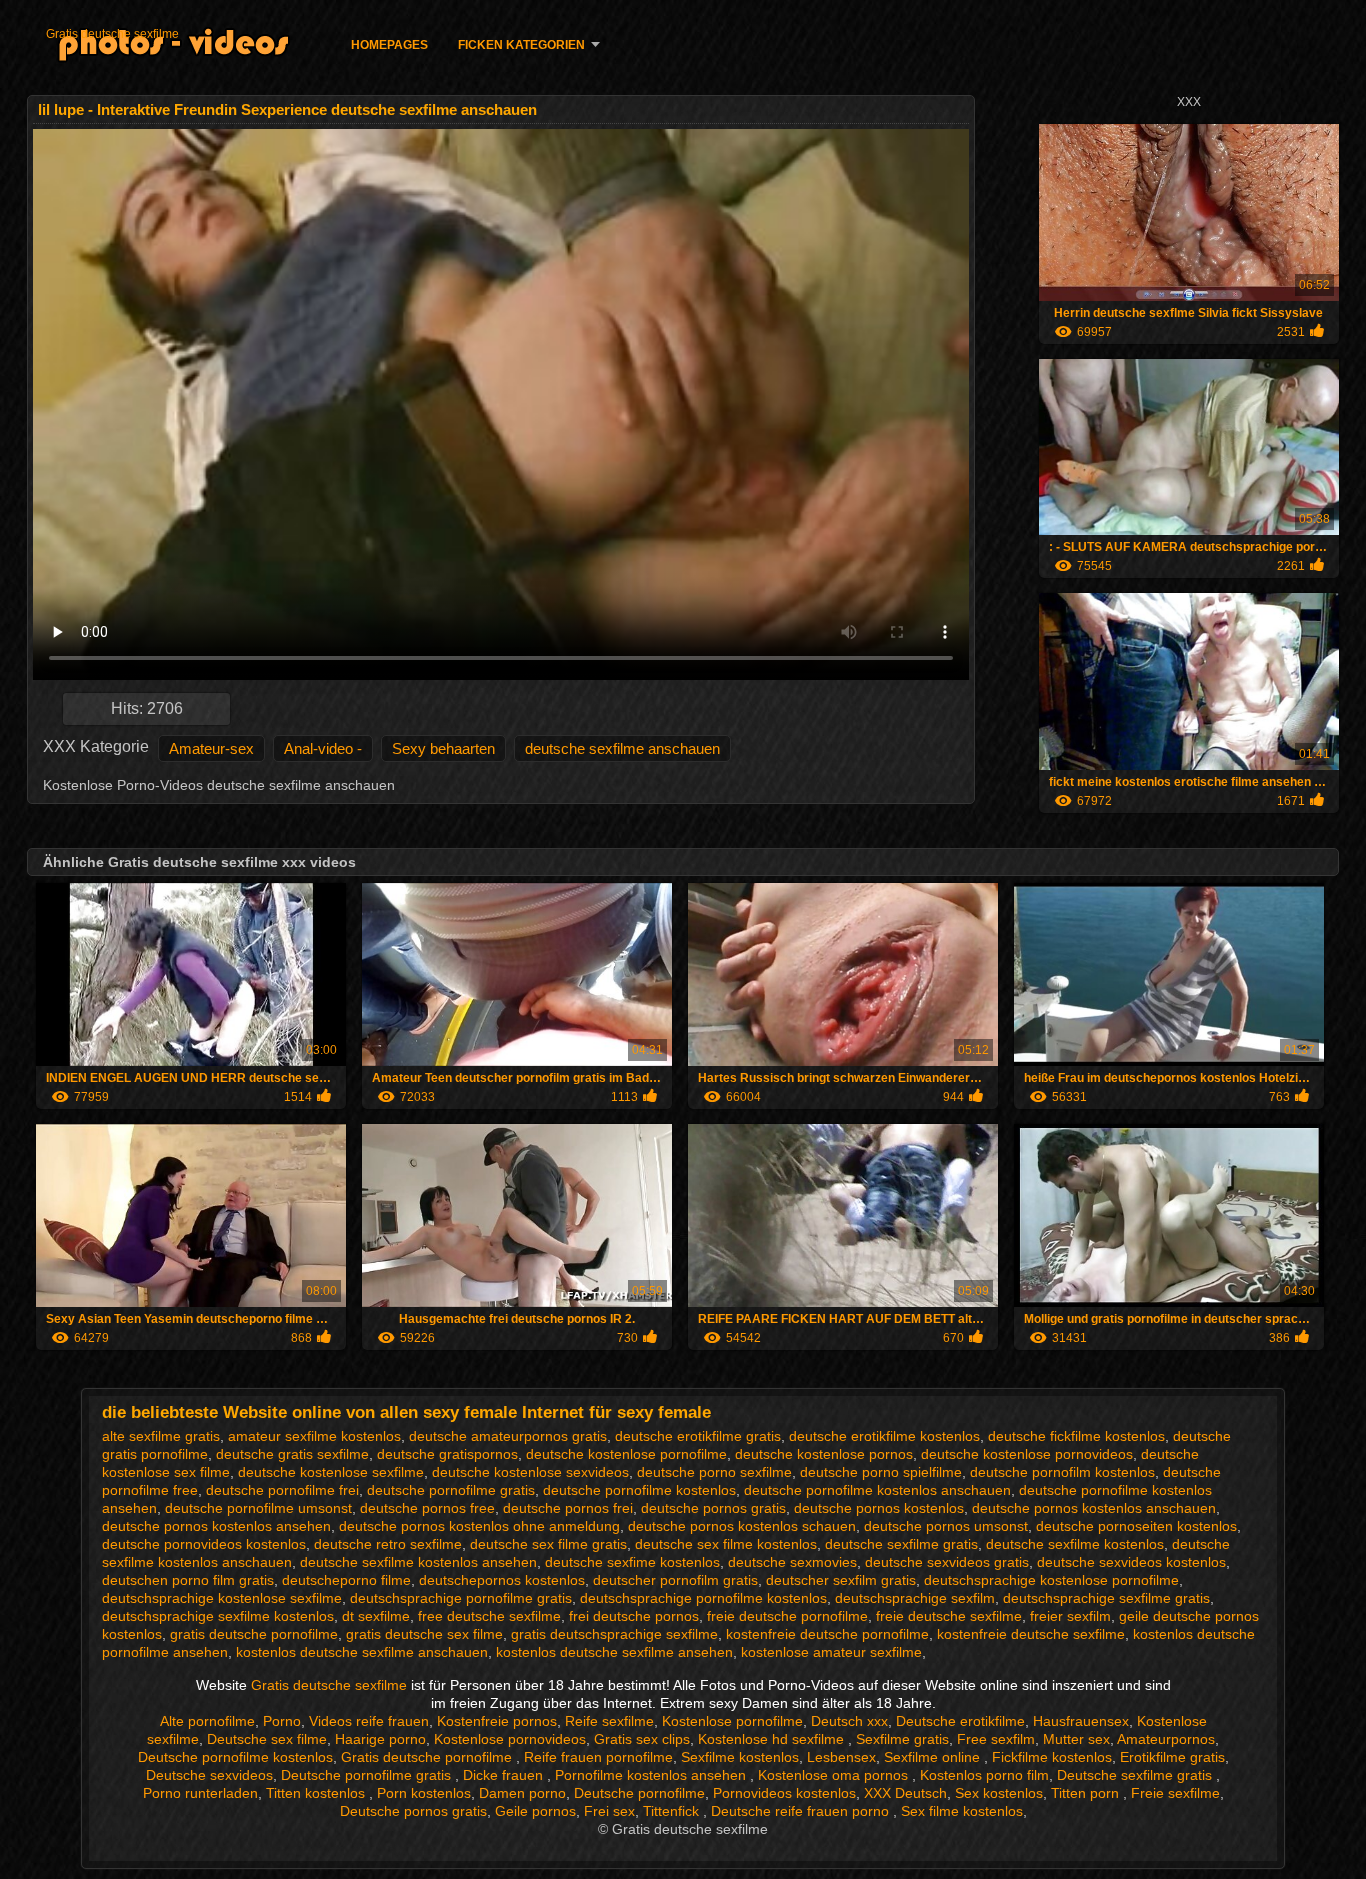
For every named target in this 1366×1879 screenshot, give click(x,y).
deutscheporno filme (346, 1580)
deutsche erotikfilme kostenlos (884, 1436)
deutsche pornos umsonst (946, 1526)
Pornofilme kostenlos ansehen (652, 1775)
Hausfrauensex (1081, 1721)
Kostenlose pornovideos (510, 1739)
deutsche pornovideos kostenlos (204, 1544)
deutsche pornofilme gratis (451, 1490)
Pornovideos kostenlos (784, 1793)
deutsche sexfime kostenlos (632, 1562)
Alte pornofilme (207, 1721)
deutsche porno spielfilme (881, 1472)
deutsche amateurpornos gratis (508, 1436)
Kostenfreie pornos (497, 1721)
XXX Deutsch (905, 1793)
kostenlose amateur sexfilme (831, 1652)
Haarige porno (380, 1739)
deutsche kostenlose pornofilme (626, 1454)
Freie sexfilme (1175, 1793)
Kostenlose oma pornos (835, 1775)
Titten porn (1087, 1793)
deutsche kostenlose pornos (824, 1454)
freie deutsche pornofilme (787, 1616)
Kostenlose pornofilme (732, 1721)
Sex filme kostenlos (962, 1811)
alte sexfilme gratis (161, 1436)
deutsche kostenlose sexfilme (331, 1472)
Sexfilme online (934, 1757)
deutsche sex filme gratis (548, 1544)
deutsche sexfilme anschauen (622, 748)
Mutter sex (1076, 1739)
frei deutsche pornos (634, 1616)
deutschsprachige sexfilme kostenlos (218, 1616)
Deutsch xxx (849, 1721)
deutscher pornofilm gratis (675, 1580)
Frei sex (609, 1811)
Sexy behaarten (443, 748)
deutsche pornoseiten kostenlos (1136, 1526)
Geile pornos (535, 1811)
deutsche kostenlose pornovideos (1027, 1454)
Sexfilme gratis (902, 1739)
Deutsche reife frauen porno (802, 1811)
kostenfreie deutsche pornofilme (827, 1634)
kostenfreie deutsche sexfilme (1031, 1634)
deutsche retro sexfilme (388, 1544)
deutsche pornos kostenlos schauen (742, 1526)
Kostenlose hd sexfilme (773, 1739)
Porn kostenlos (424, 1793)
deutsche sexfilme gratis (901, 1544)
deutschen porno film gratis (188, 1580)
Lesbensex (841, 1757)
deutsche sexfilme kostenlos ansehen (418, 1562)
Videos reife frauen (369, 1721)
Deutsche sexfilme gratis (1136, 1775)
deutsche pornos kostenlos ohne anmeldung (479, 1526)
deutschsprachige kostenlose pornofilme (1051, 1580)
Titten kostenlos (317, 1793)
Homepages (389, 45)
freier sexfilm (1070, 1616)
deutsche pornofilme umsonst (258, 1508)
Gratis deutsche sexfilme (112, 34)
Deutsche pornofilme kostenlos (235, 1757)
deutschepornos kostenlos (502, 1580)
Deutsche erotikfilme (960, 1721)
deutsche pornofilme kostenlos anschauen (877, 1490)
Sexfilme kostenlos (740, 1757)
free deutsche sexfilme (489, 1616)
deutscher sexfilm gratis (841, 1580)
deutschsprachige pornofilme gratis (461, 1598)
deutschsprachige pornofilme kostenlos (703, 1598)
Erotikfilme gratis (1172, 1757)
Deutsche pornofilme (639, 1793)
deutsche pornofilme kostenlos (639, 1490)
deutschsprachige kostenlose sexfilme (222, 1598)
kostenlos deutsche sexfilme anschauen (362, 1652)
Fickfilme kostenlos (1052, 1757)
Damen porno (522, 1793)
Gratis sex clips (642, 1739)
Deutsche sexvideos (209, 1775)
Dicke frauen (505, 1775)
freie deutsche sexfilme (949, 1616)
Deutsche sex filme (267, 1739)
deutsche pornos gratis (713, 1508)
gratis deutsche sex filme (424, 1634)
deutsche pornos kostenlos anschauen (1094, 1508)
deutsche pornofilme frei (282, 1490)
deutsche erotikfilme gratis (698, 1436)
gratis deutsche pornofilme (254, 1634)
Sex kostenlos (999, 1793)
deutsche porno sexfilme (714, 1472)
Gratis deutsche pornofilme (428, 1757)
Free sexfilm (996, 1739)
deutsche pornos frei (568, 1508)
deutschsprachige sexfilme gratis (1106, 1598)
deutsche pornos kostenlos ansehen (216, 1526)
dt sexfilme (376, 1616)
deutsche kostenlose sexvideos (530, 1472)
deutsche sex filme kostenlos (726, 1544)
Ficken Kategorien (521, 45)
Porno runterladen (200, 1793)
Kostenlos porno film (984, 1775)
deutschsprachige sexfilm (915, 1598)
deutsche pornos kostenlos (879, 1508)
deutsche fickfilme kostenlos (1076, 1436)
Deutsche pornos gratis (413, 1811)
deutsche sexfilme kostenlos (1075, 1544)
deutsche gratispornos (447, 1454)
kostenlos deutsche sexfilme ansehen (614, 1652)
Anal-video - (323, 748)
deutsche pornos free (427, 1508)
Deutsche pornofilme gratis (368, 1775)
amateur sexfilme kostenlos (314, 1436)
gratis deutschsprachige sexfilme (614, 1634)
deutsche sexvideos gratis (947, 1562)
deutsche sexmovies (792, 1562)
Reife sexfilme (609, 1721)
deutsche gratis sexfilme (292, 1454)
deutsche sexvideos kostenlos (1131, 1562)
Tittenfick (673, 1811)
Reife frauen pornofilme (598, 1757)
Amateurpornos (1166, 1739)
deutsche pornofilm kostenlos (1062, 1472)
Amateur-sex (211, 748)
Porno (282, 1721)
